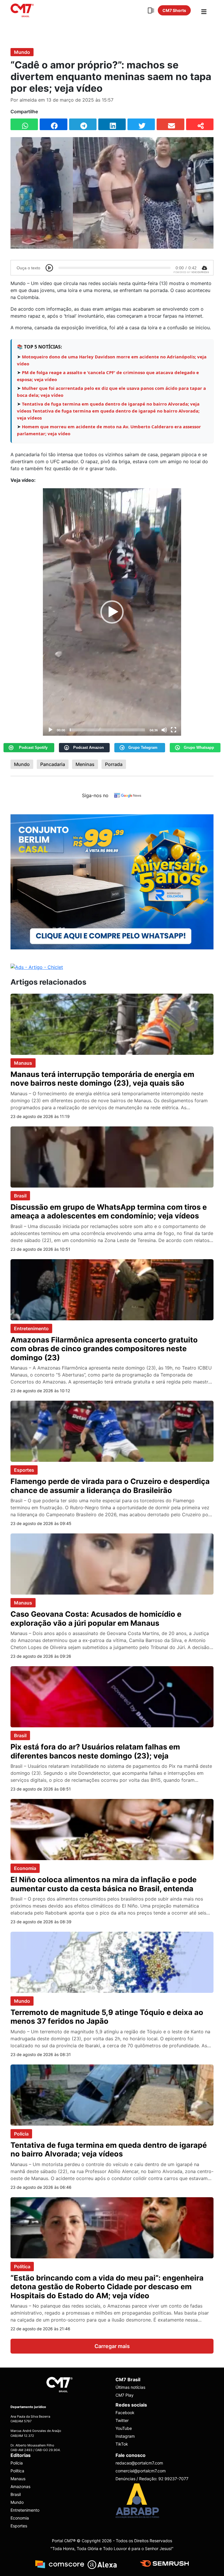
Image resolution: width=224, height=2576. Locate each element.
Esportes (24, 1470)
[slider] (107, 730)
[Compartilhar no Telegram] (83, 124)
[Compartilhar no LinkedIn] (112, 124)
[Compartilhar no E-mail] (170, 124)
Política (22, 2267)
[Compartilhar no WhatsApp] (24, 124)
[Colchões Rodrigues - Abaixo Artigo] (112, 881)
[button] (112, 612)
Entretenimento (31, 1328)
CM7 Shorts (174, 10)
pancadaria (53, 764)
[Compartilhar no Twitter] (141, 124)
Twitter (122, 2421)
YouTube (124, 2429)
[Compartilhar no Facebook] (53, 124)
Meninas (85, 764)
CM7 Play (125, 2395)
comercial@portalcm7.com (141, 2471)
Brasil (20, 1196)
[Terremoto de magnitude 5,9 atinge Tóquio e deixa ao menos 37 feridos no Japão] (112, 1962)
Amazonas (20, 2486)
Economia (25, 1868)
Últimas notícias (130, 2387)
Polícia (21, 2134)
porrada (114, 764)
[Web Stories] (151, 10)
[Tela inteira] (174, 730)
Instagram (125, 2436)
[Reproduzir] (50, 730)
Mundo (22, 52)
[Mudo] (164, 730)
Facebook (125, 2413)
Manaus (23, 1063)
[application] (112, 612)
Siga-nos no (95, 795)
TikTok (122, 2444)
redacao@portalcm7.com (139, 2463)
